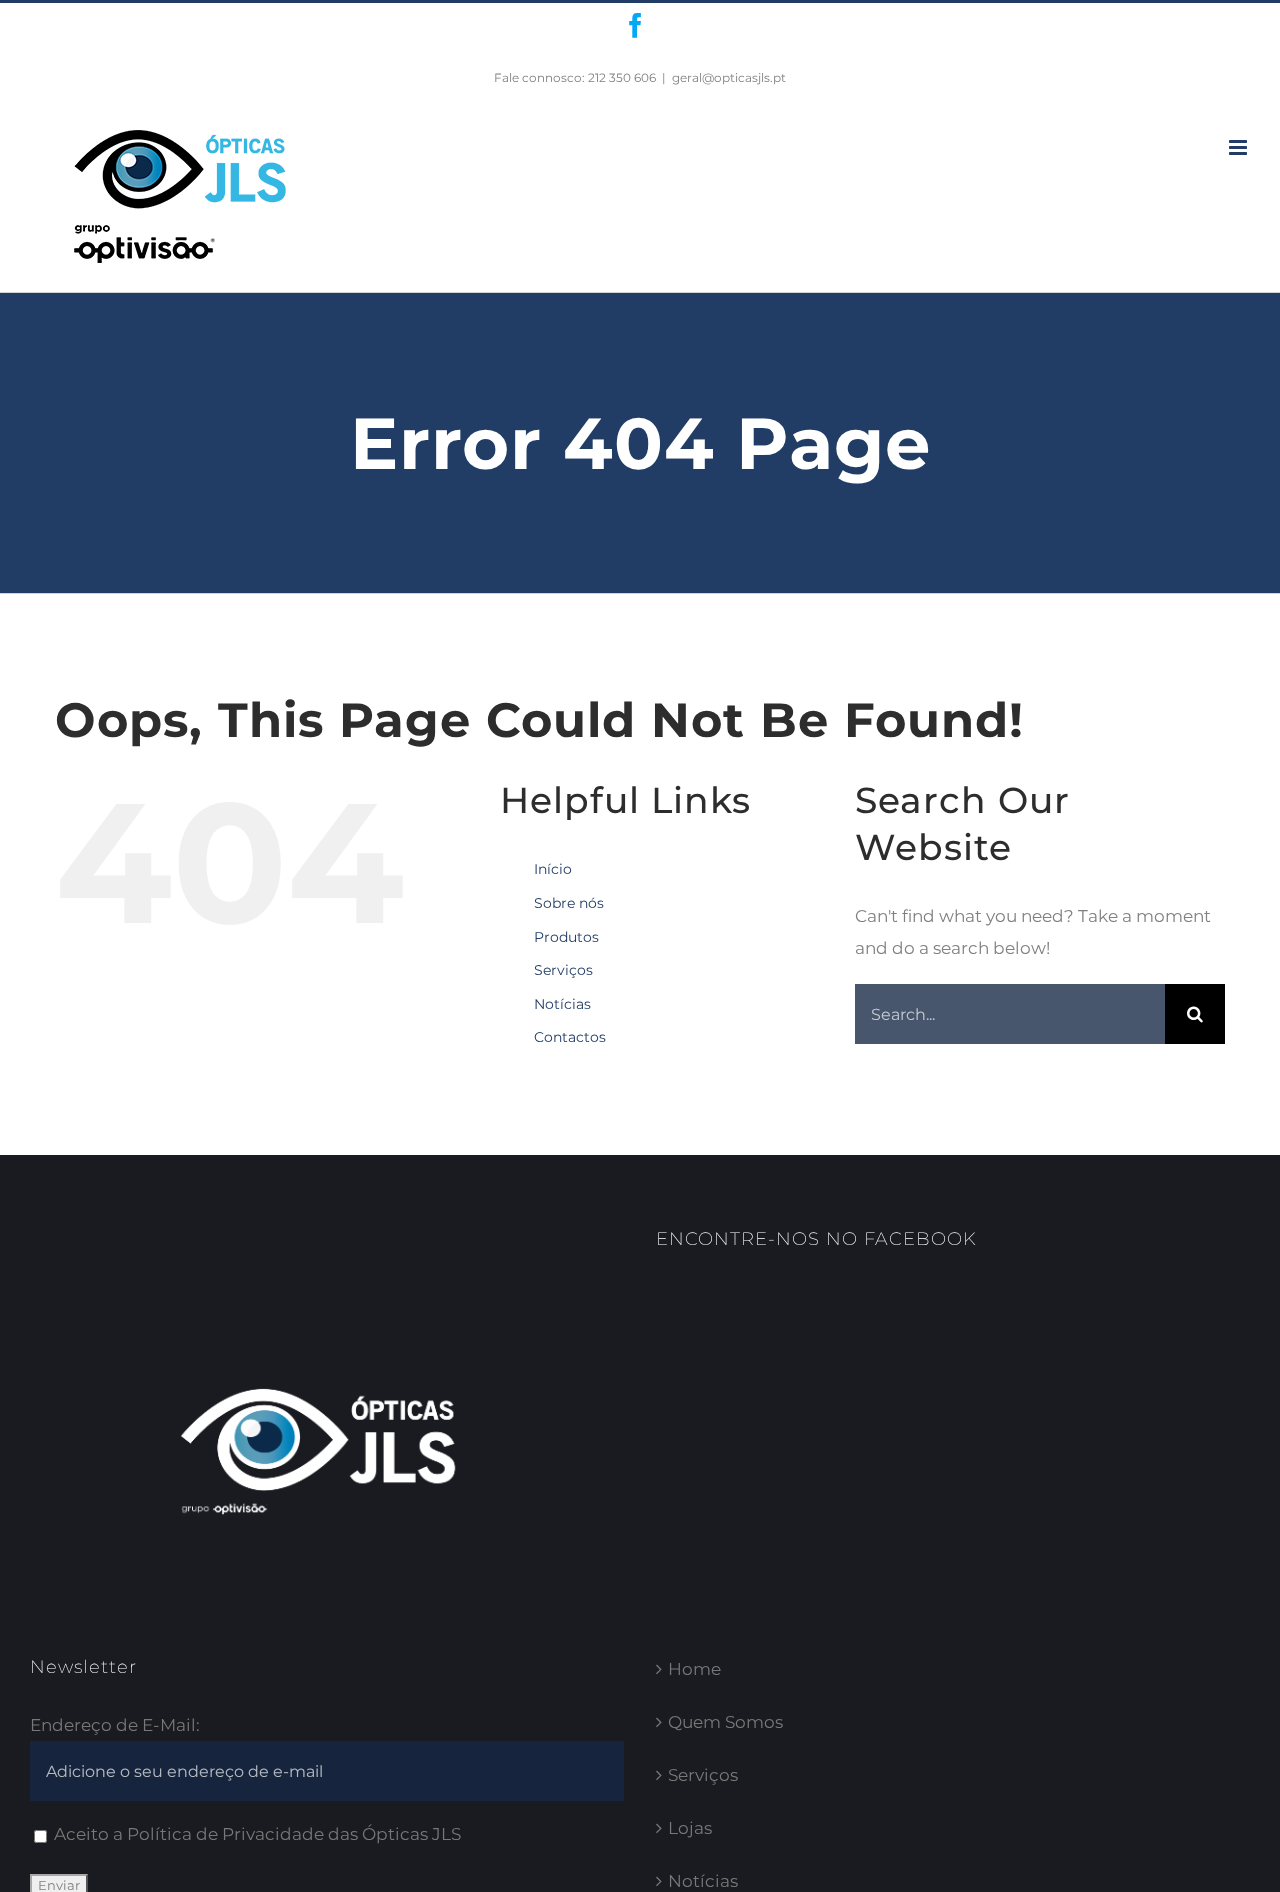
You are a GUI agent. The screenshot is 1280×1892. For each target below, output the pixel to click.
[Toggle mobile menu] (1239, 147)
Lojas (690, 1828)
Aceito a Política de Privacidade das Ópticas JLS (257, 1834)
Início (553, 869)
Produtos (566, 937)
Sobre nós (569, 903)
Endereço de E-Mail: (115, 1725)
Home (694, 1669)
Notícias (562, 1004)
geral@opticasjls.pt (729, 77)
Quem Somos (725, 1722)
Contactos (570, 1037)
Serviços (563, 970)
